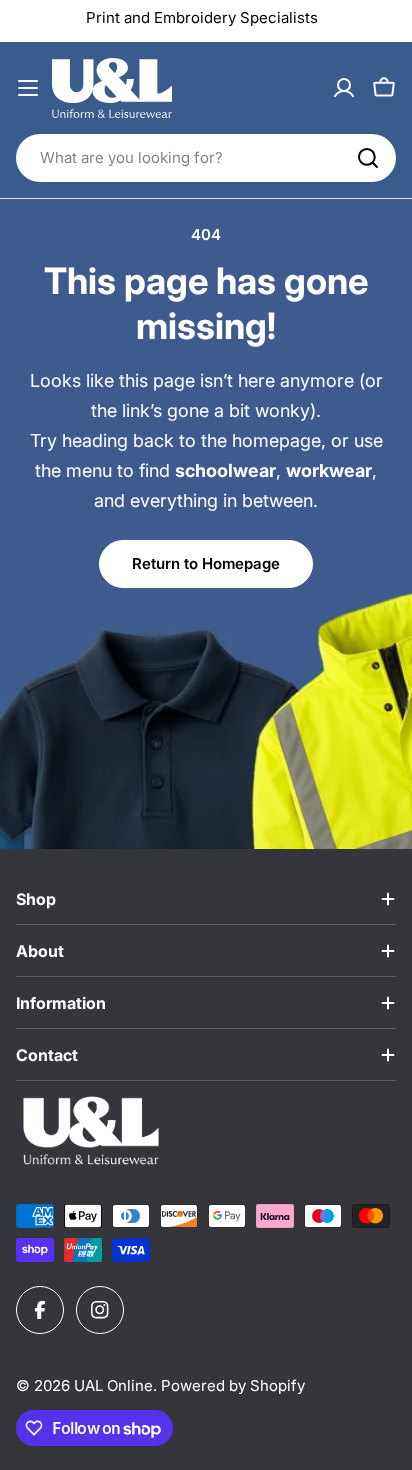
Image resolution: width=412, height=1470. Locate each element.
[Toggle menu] (28, 88)
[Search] (368, 158)
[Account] (344, 88)
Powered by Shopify (233, 1385)
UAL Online (113, 1385)
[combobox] (206, 158)
